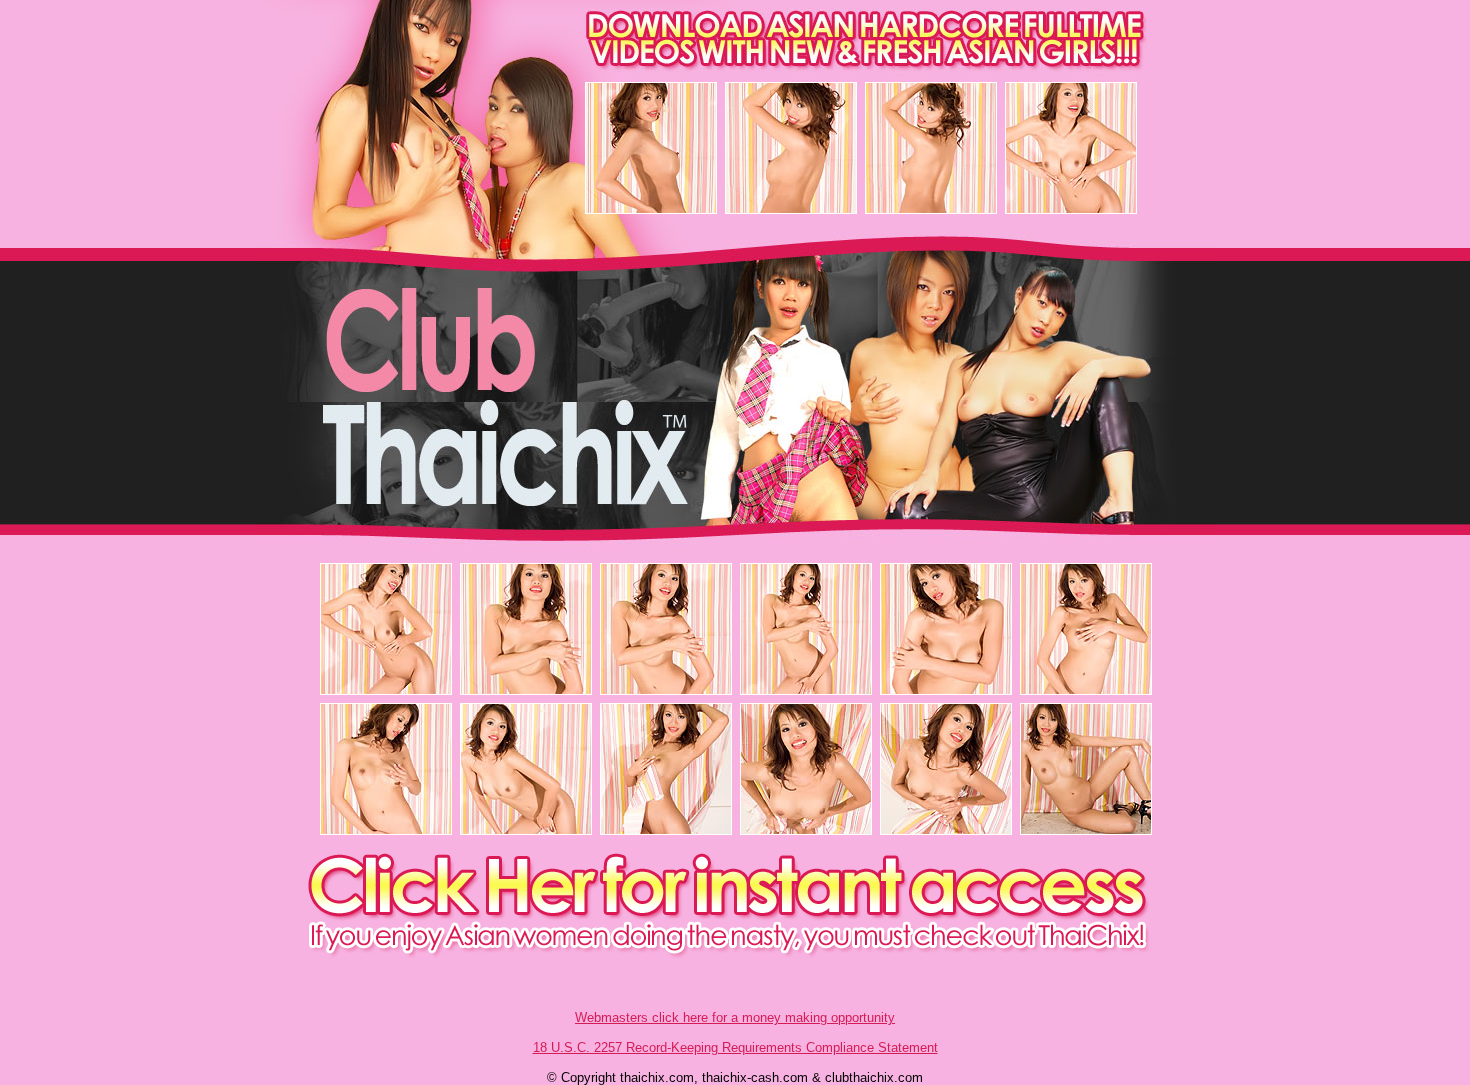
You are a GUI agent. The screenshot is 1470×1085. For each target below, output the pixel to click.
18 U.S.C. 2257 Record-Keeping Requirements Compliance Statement (735, 1047)
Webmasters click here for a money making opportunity (735, 1017)
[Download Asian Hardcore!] (736, 64)
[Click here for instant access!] (736, 953)
